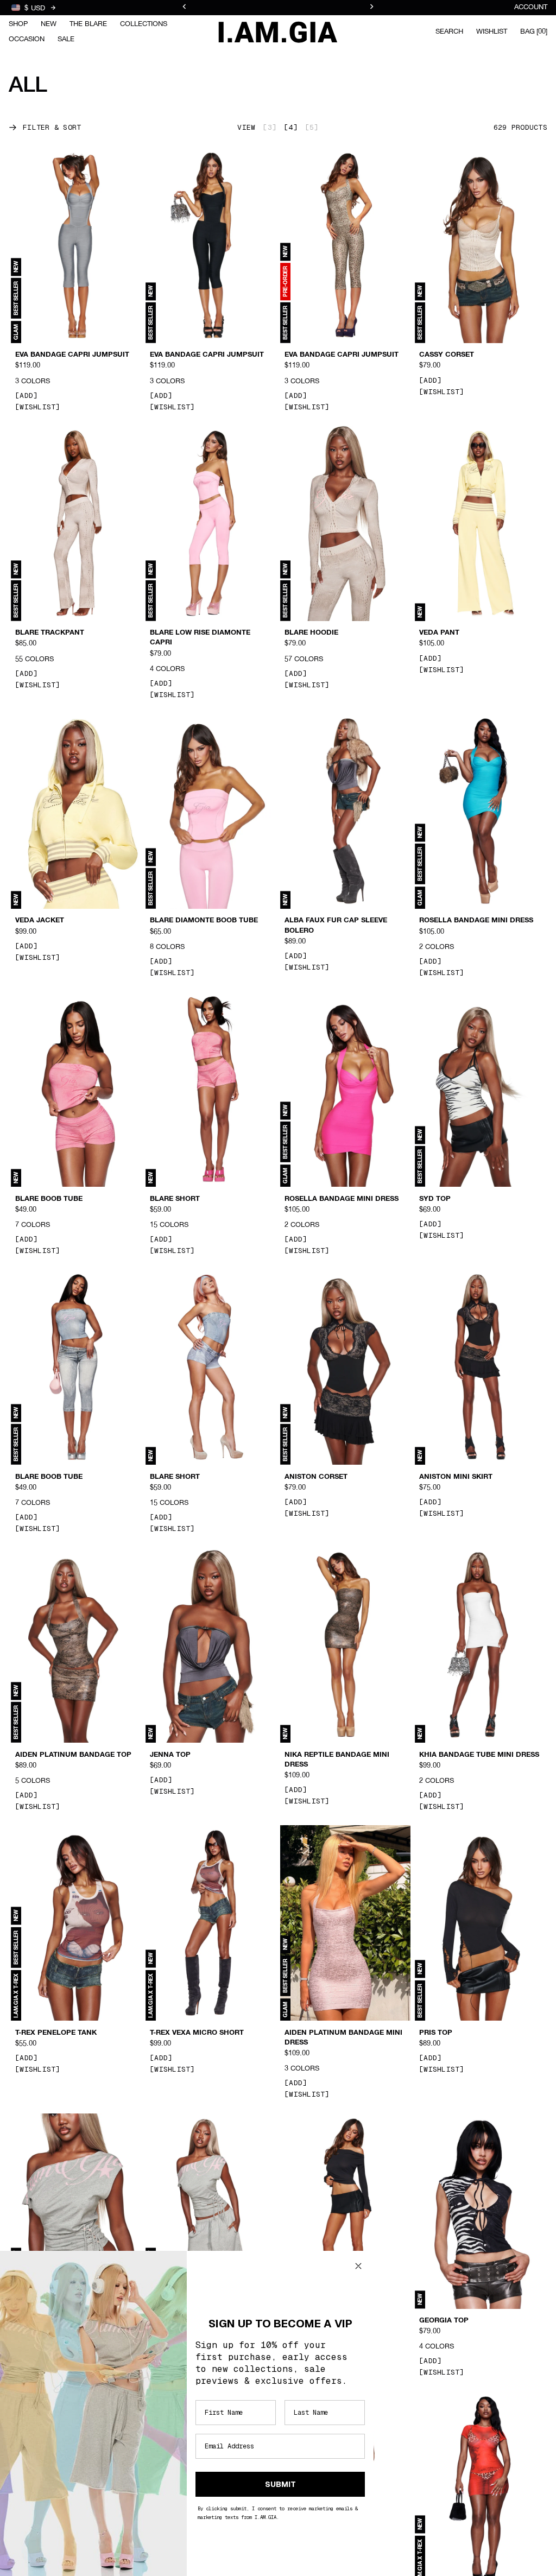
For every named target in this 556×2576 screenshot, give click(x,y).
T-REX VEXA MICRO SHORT (197, 2033)
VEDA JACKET (40, 921)
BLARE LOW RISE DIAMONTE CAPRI (200, 638)
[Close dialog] (358, 2266)
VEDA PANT (439, 633)
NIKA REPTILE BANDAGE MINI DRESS (337, 1759)
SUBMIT (280, 2484)
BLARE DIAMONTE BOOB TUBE (204, 921)
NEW (49, 24)
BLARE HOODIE (311, 633)
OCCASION (27, 39)
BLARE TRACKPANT (50, 633)
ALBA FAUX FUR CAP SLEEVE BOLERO (336, 926)
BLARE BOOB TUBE (49, 1199)
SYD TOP (435, 1199)
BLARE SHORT (175, 1199)
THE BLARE (88, 24)
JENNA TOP (170, 1755)
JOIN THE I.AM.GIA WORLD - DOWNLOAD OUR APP (278, 8)
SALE (66, 39)
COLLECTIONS (144, 24)
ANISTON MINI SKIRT (456, 1477)
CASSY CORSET (447, 355)
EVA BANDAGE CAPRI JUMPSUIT (72, 355)
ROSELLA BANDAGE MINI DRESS (476, 921)
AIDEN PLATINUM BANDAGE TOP (73, 1755)
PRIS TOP (436, 2033)
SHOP (18, 24)
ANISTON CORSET (316, 1477)
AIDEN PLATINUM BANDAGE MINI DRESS (343, 2037)
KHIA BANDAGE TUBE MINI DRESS (479, 1755)
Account (531, 7)
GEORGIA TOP (444, 2321)
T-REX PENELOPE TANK (56, 2033)
